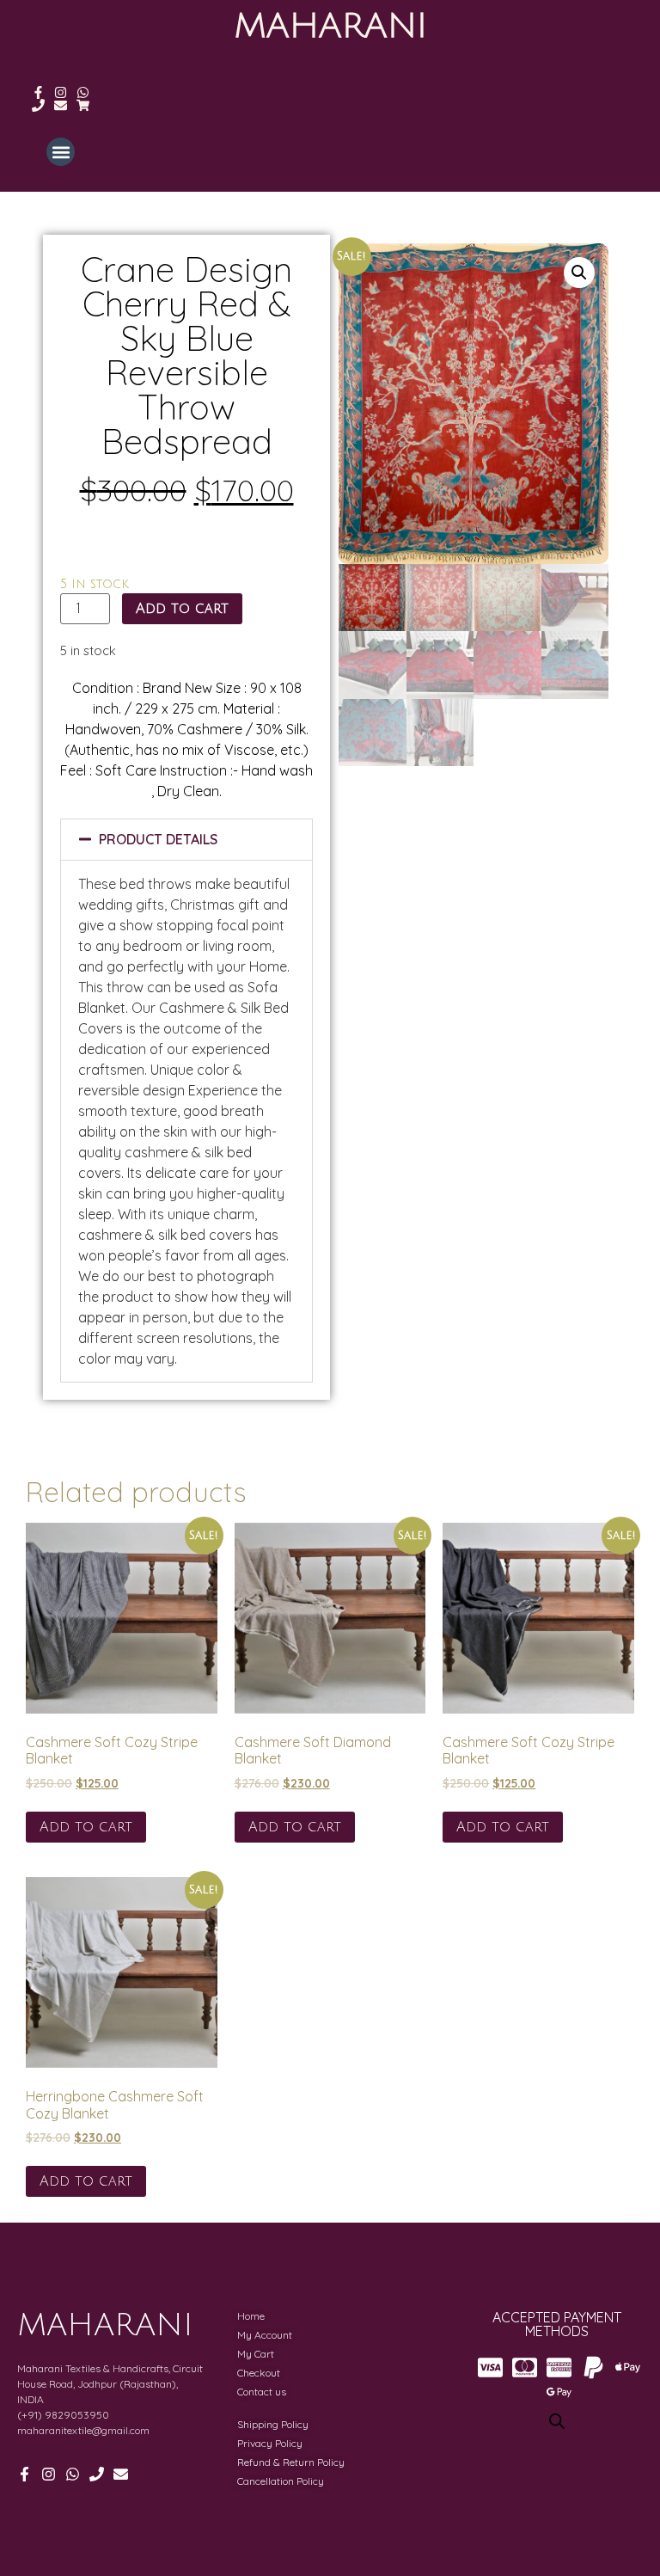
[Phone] (38, 105)
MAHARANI (330, 26)
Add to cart (182, 609)
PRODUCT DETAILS (158, 839)
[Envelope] (61, 105)
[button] (61, 152)
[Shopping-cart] (83, 105)
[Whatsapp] (83, 92)
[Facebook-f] (38, 92)
